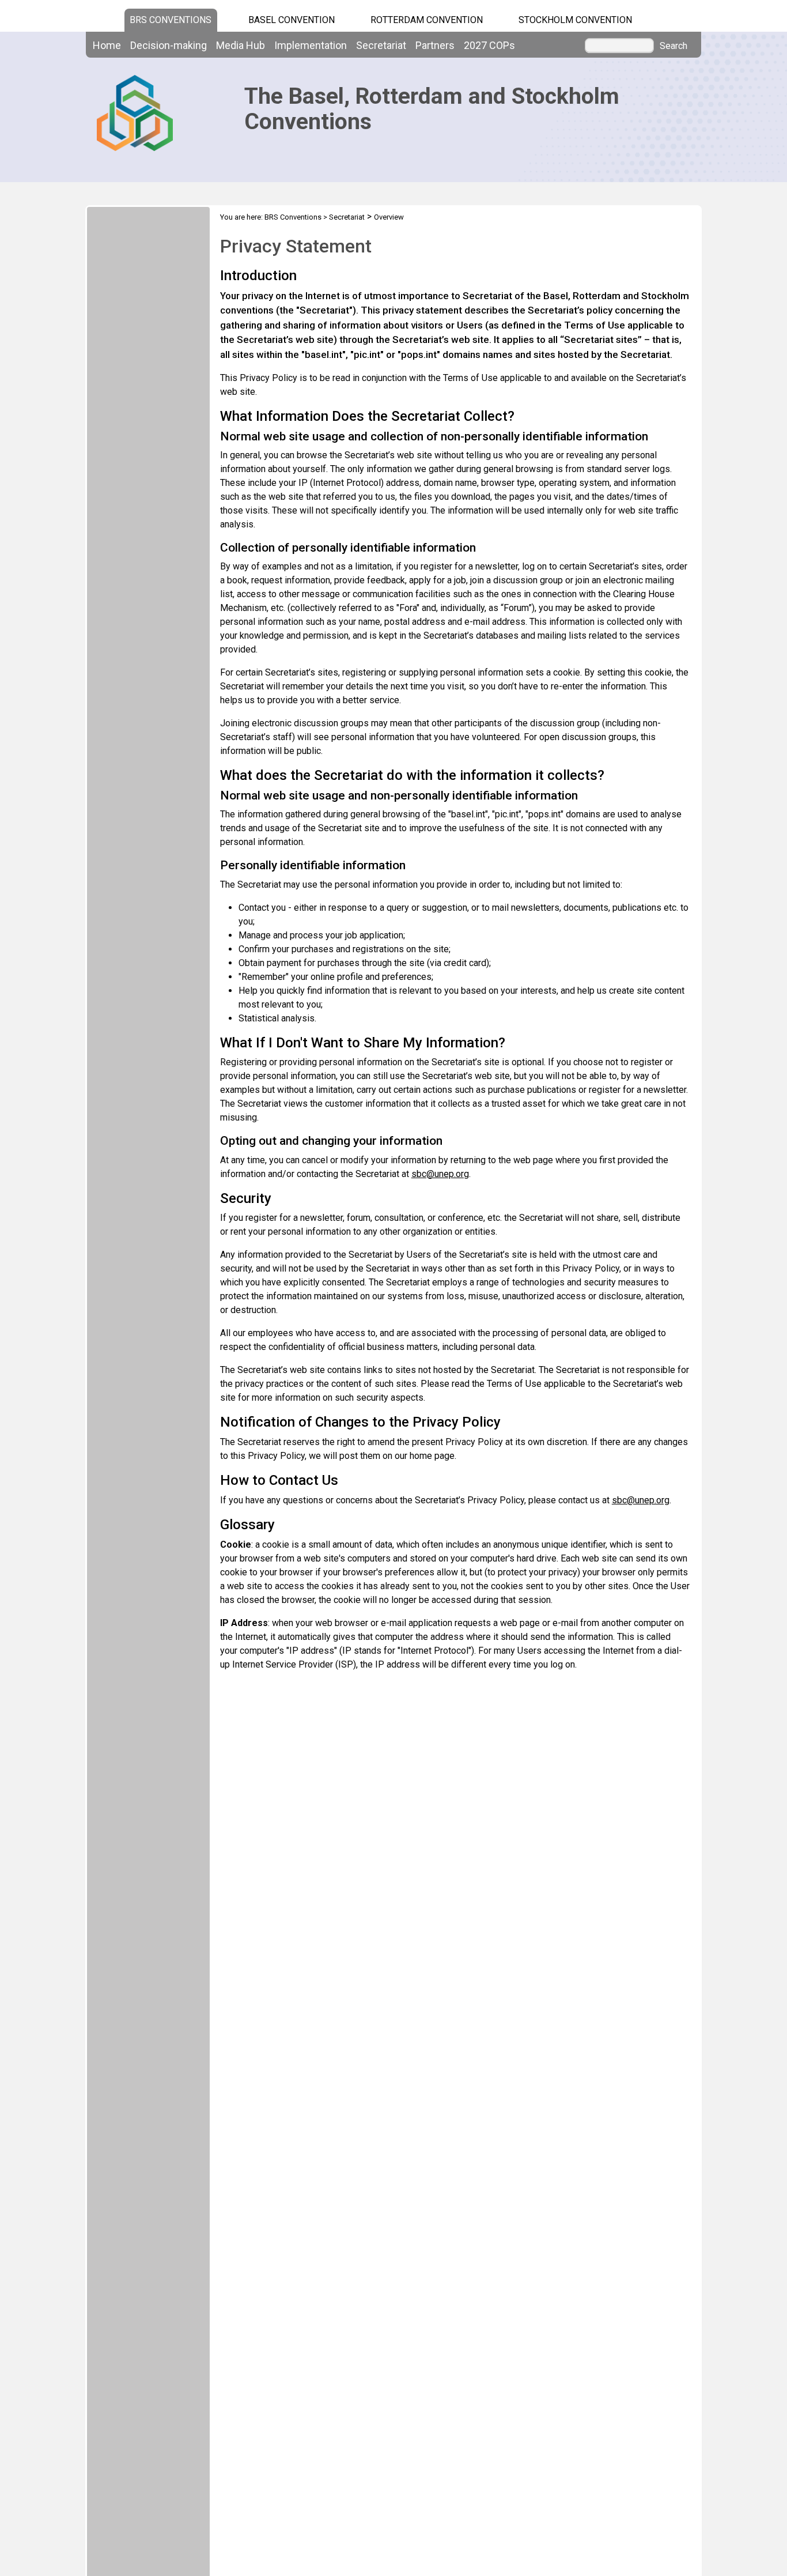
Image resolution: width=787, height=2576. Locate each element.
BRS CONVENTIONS (171, 20)
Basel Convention (292, 20)
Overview (389, 217)
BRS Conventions (293, 217)
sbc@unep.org (440, 1174)
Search (674, 46)
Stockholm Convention (575, 20)
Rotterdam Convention (427, 20)
